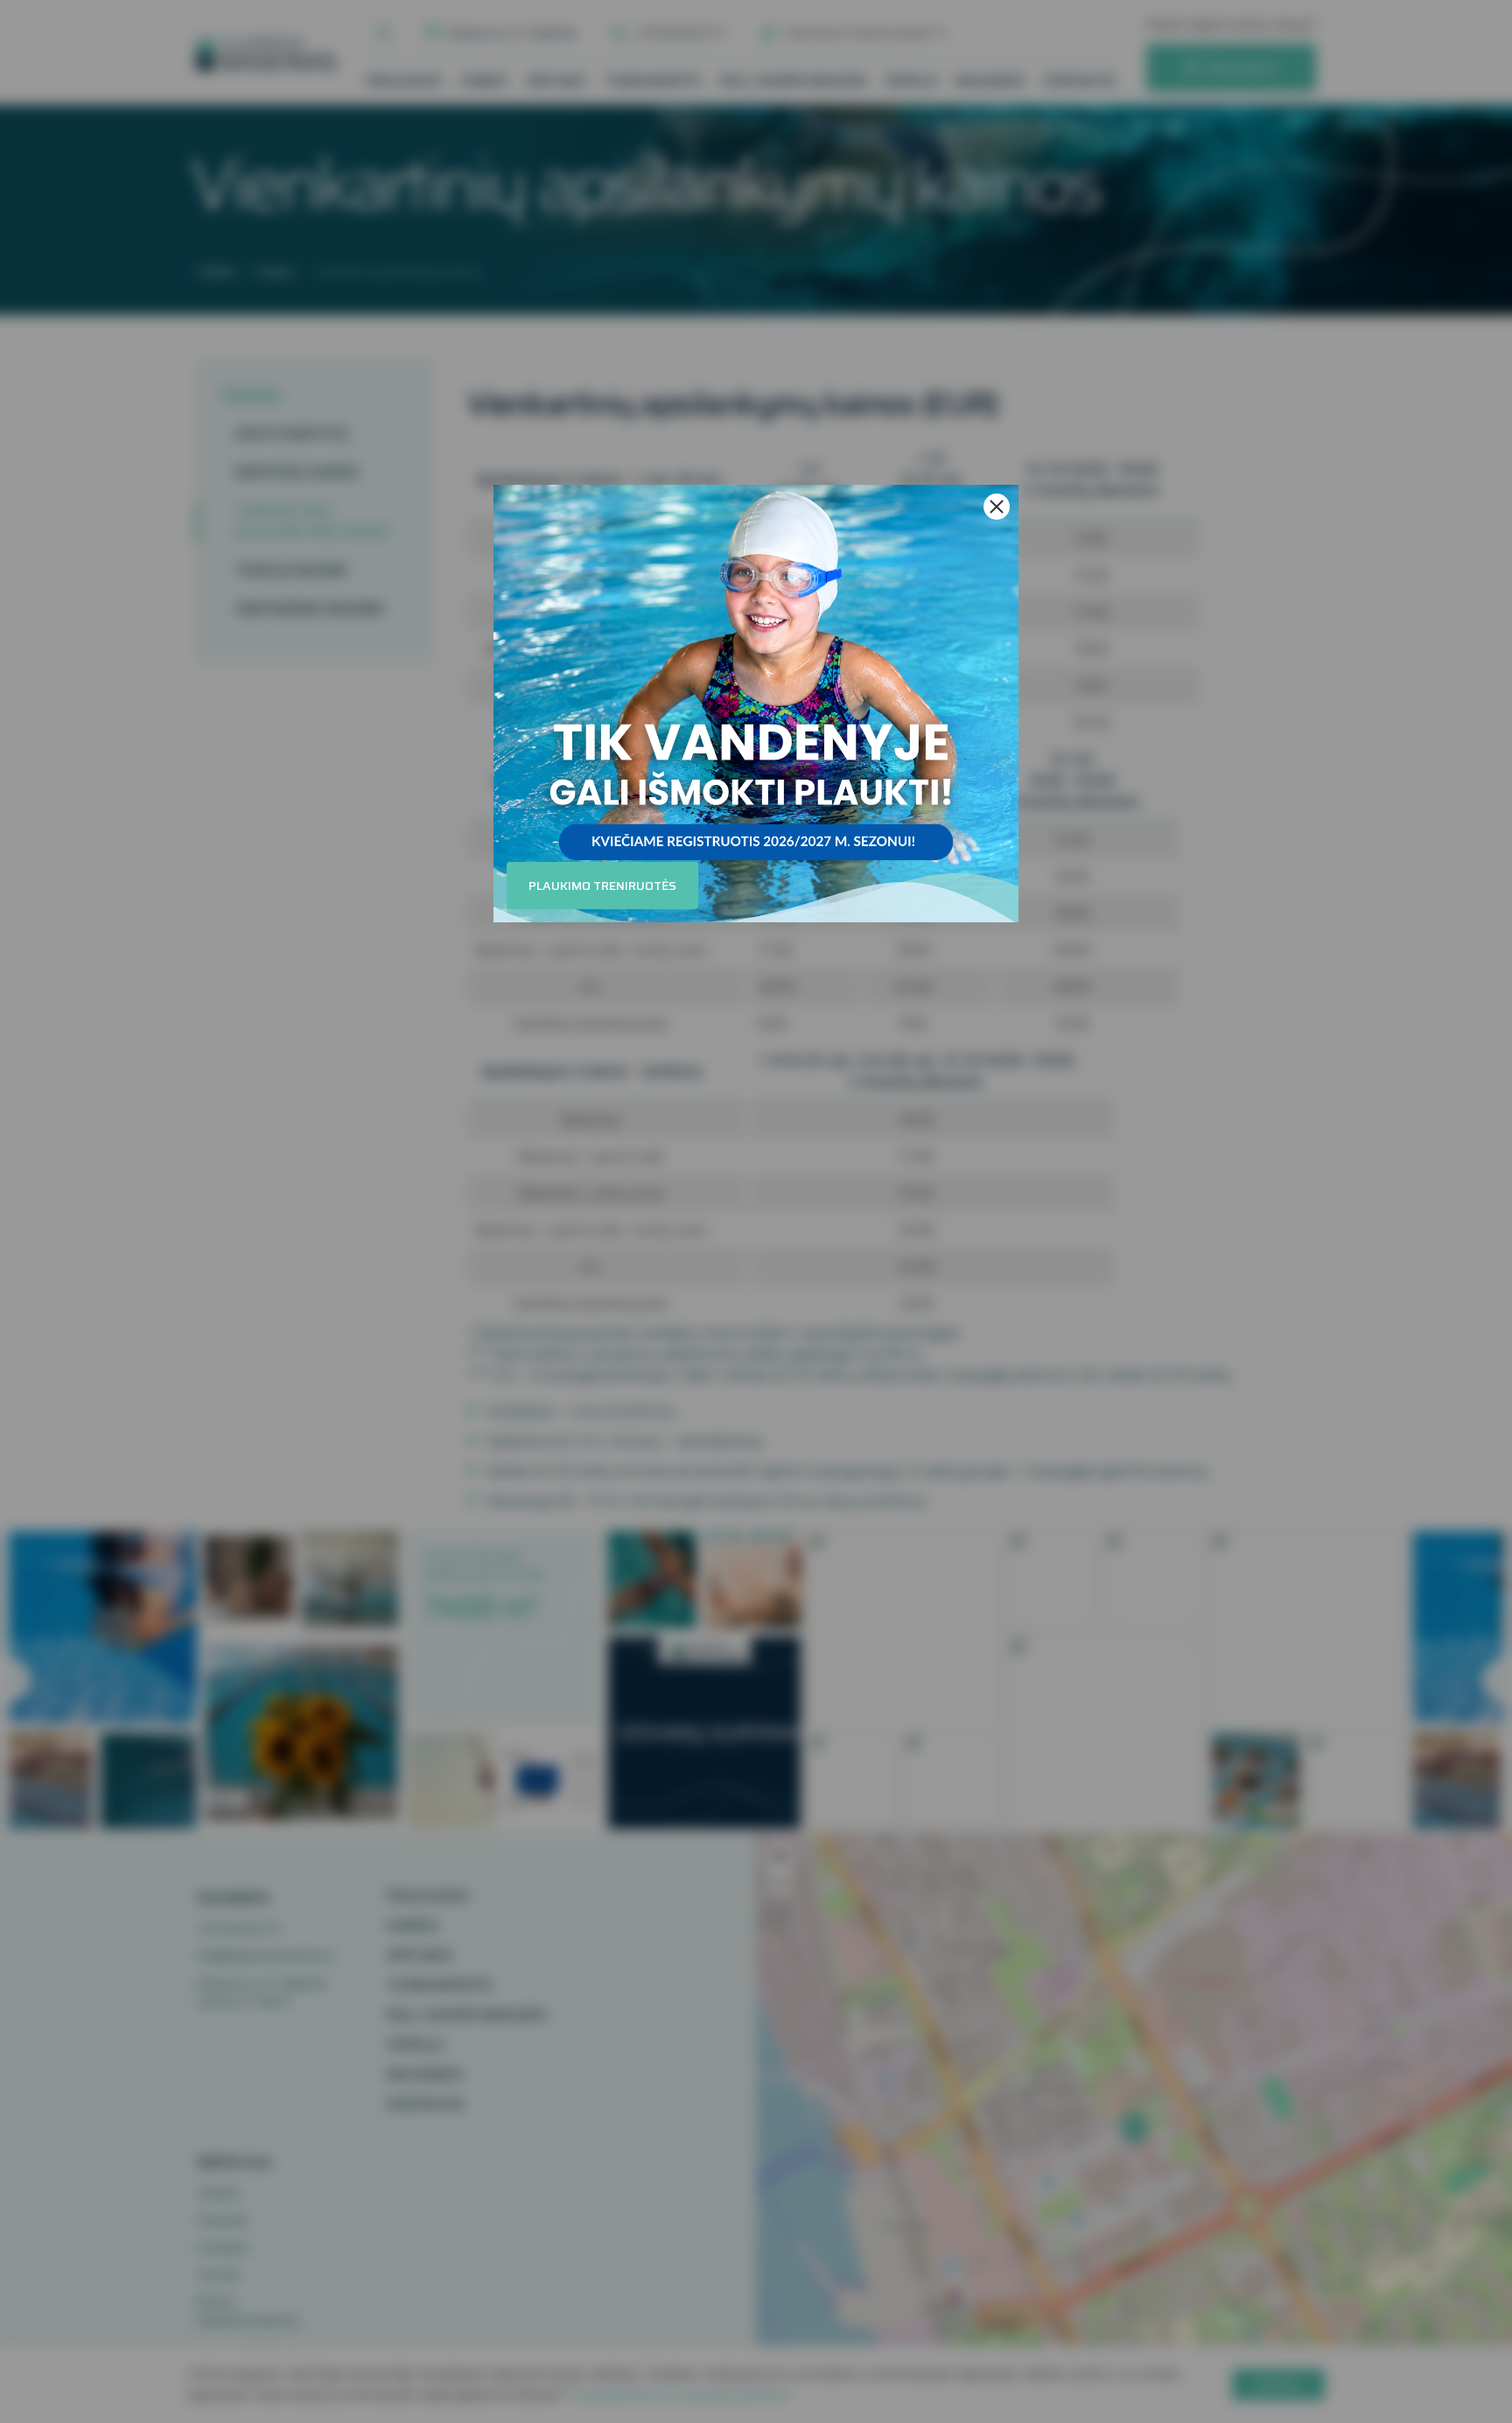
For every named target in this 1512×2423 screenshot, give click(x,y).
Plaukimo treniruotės (602, 886)
